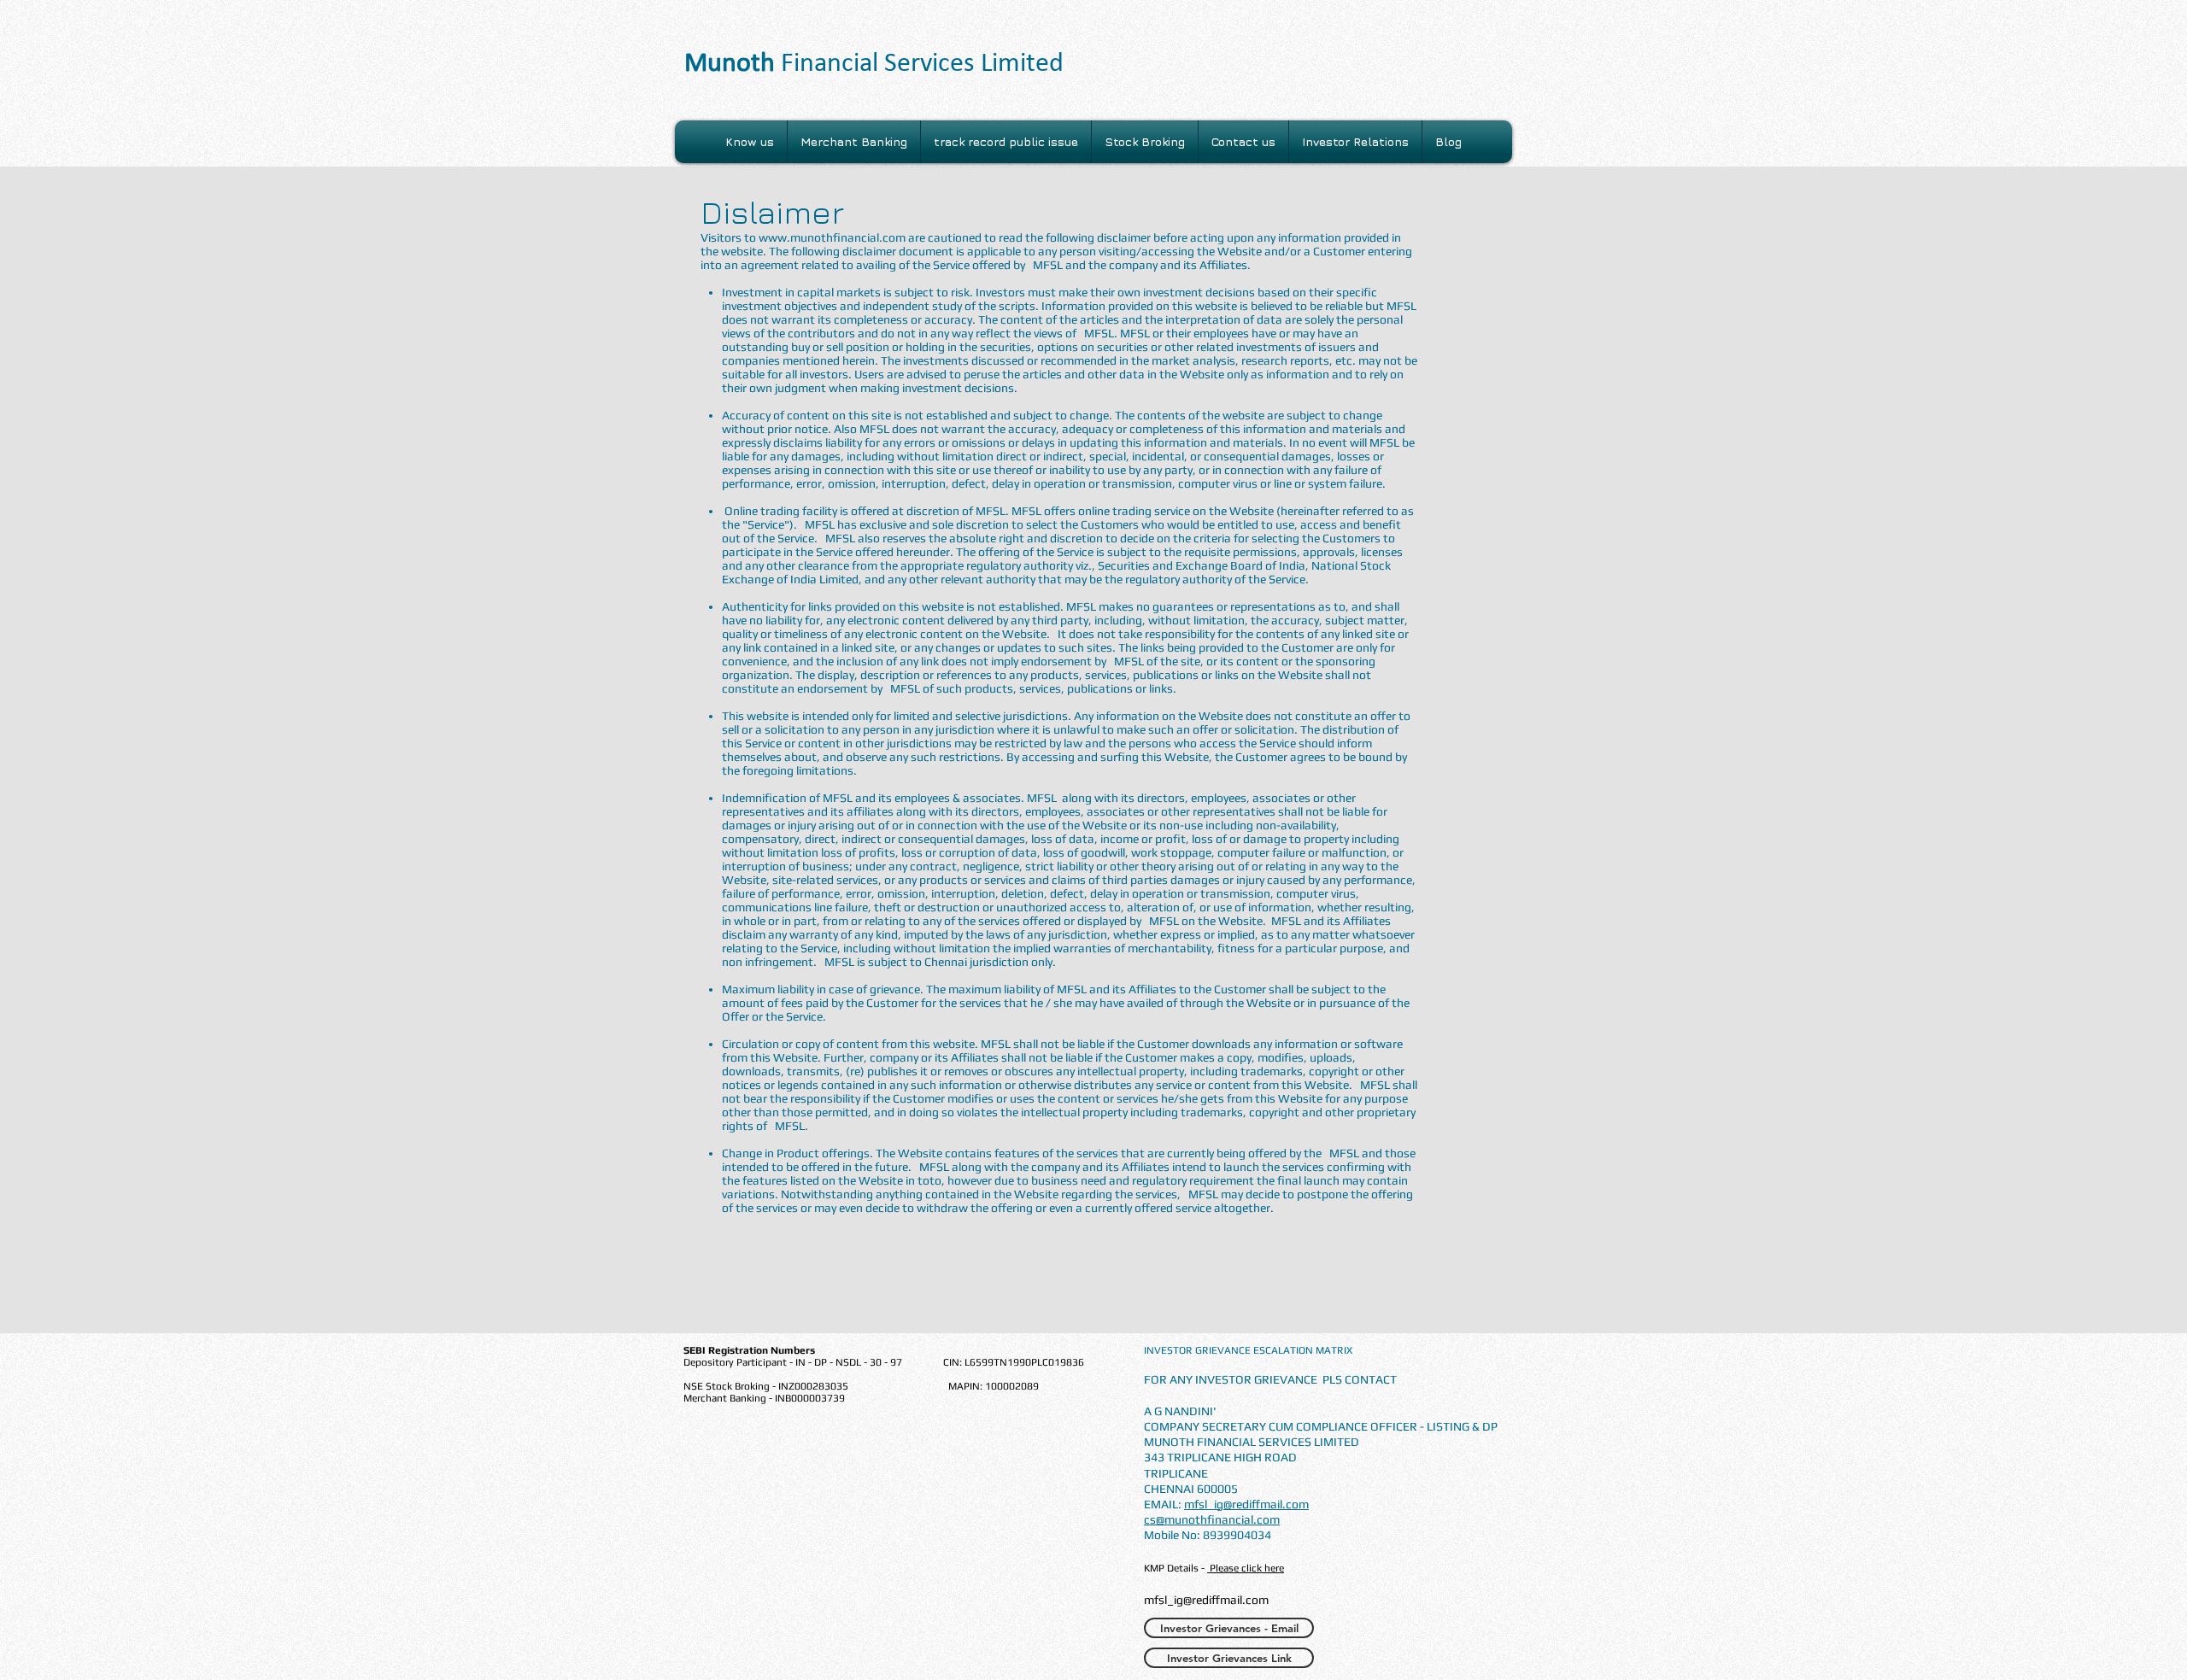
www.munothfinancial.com (832, 237)
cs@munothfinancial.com (1212, 1519)
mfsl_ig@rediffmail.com (1246, 1504)
